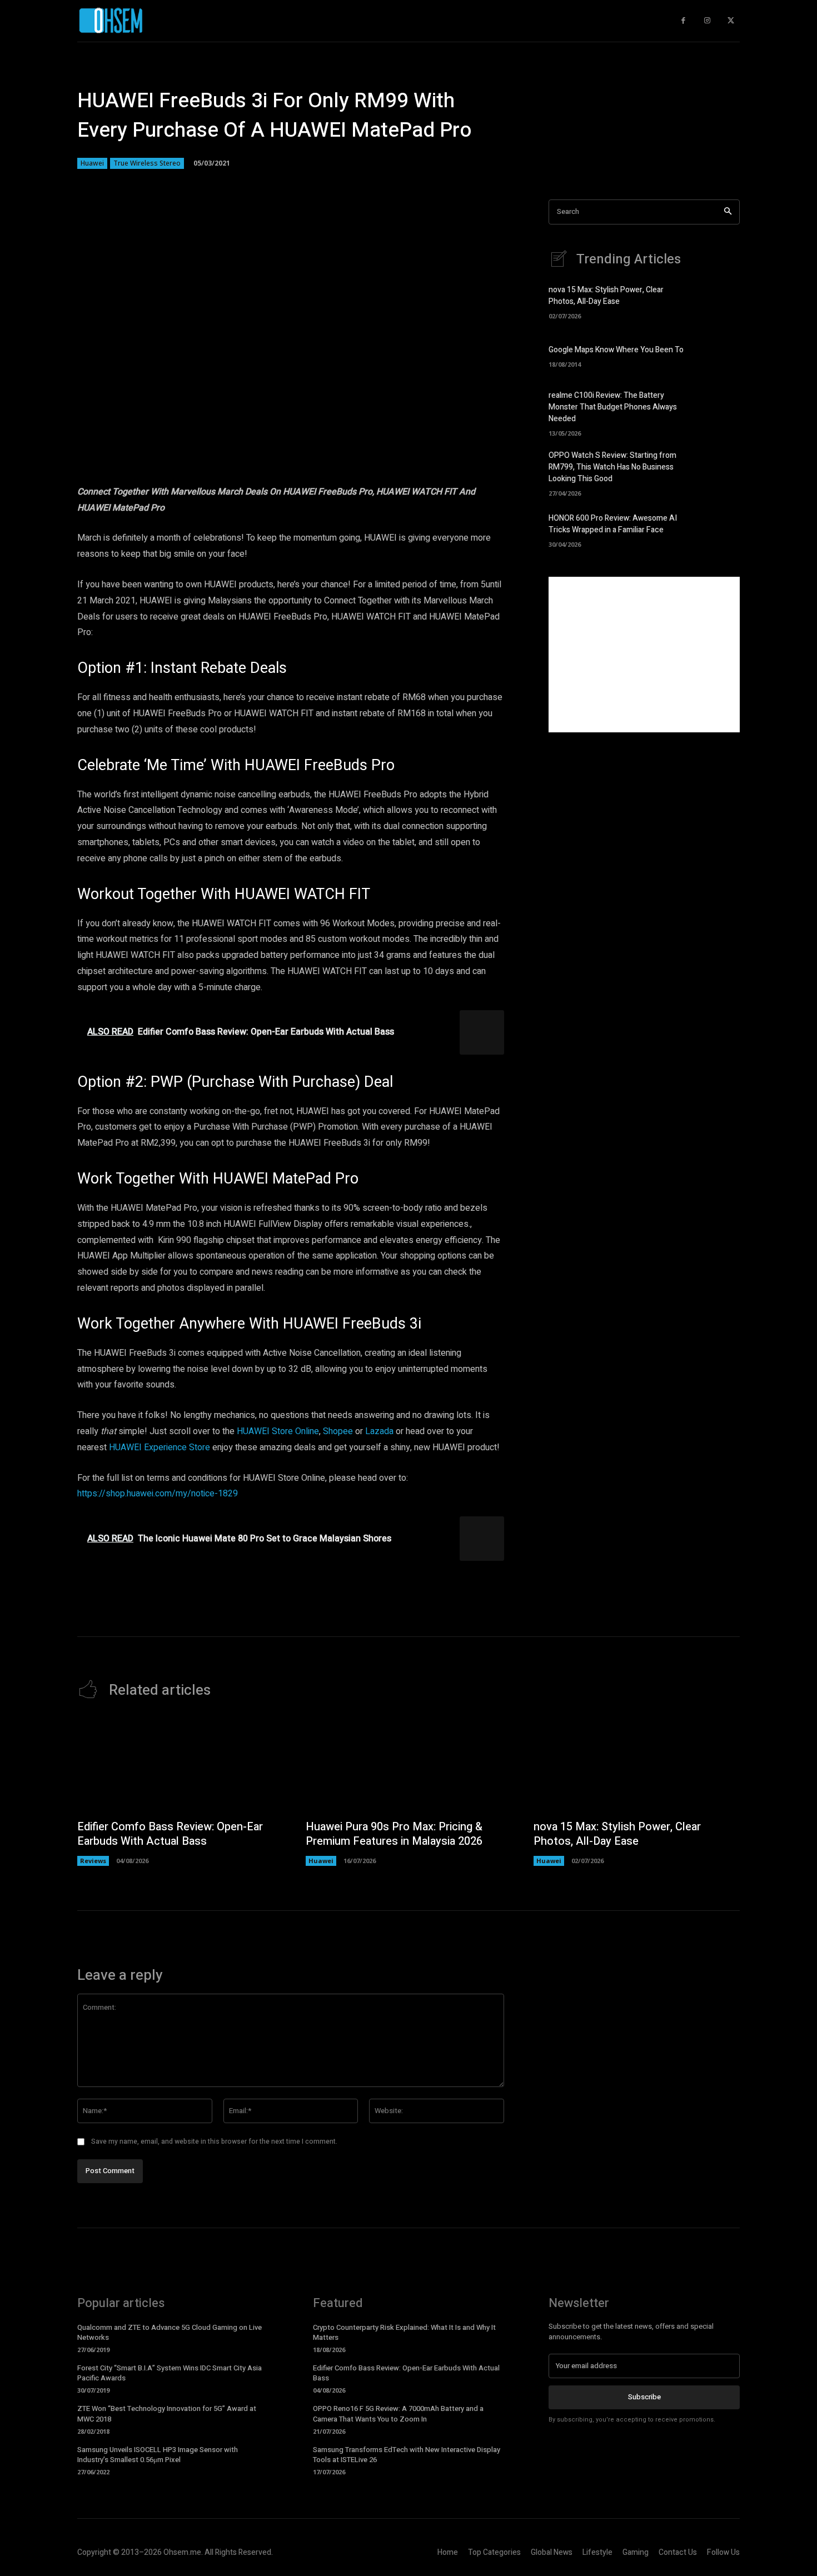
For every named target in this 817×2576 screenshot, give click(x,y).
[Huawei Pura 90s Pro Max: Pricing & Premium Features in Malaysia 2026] (409, 1765)
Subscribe (644, 2397)
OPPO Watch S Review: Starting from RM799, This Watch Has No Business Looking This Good (612, 467)
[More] (260, 466)
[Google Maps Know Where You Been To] (721, 355)
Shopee (338, 1431)
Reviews (93, 1861)
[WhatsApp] (234, 466)
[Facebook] (157, 466)
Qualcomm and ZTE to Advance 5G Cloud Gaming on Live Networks (170, 2332)
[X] (183, 466)
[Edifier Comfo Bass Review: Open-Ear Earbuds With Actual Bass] (180, 1765)
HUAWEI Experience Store (160, 1447)
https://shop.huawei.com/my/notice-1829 (158, 1494)
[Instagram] (707, 21)
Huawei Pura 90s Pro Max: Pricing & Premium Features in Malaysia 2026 (394, 1834)
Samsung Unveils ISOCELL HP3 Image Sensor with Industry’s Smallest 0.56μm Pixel (158, 2455)
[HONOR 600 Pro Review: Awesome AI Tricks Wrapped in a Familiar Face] (721, 529)
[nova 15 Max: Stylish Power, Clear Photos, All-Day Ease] (721, 301)
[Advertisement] (644, 655)
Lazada (379, 1431)
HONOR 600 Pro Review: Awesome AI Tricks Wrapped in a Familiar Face (613, 524)
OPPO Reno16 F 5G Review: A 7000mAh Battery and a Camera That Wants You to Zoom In (398, 2413)
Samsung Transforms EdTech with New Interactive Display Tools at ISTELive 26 (407, 2455)
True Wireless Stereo (147, 163)
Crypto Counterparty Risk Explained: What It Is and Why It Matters (404, 2332)
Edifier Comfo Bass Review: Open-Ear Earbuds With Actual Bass (170, 1834)
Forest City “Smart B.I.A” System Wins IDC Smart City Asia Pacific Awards (170, 2373)
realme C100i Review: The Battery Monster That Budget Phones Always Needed (613, 407)
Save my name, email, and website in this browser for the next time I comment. (214, 2141)
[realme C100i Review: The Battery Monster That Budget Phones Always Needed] (721, 410)
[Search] (728, 212)
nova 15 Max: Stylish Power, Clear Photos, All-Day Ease (606, 296)
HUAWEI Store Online (278, 1431)
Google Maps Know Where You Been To (616, 350)
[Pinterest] (208, 466)
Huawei (92, 163)
